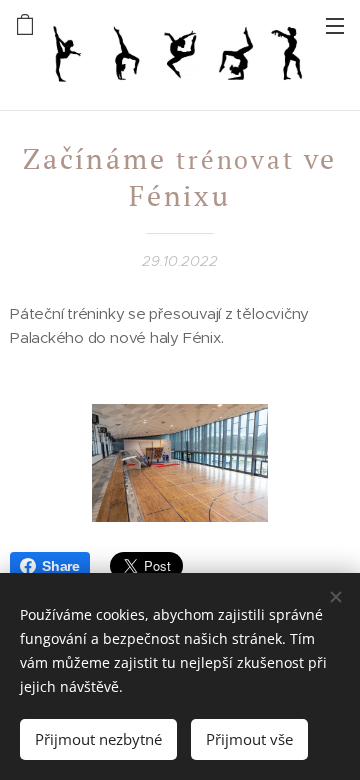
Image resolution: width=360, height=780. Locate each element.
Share (61, 566)
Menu (335, 25)
